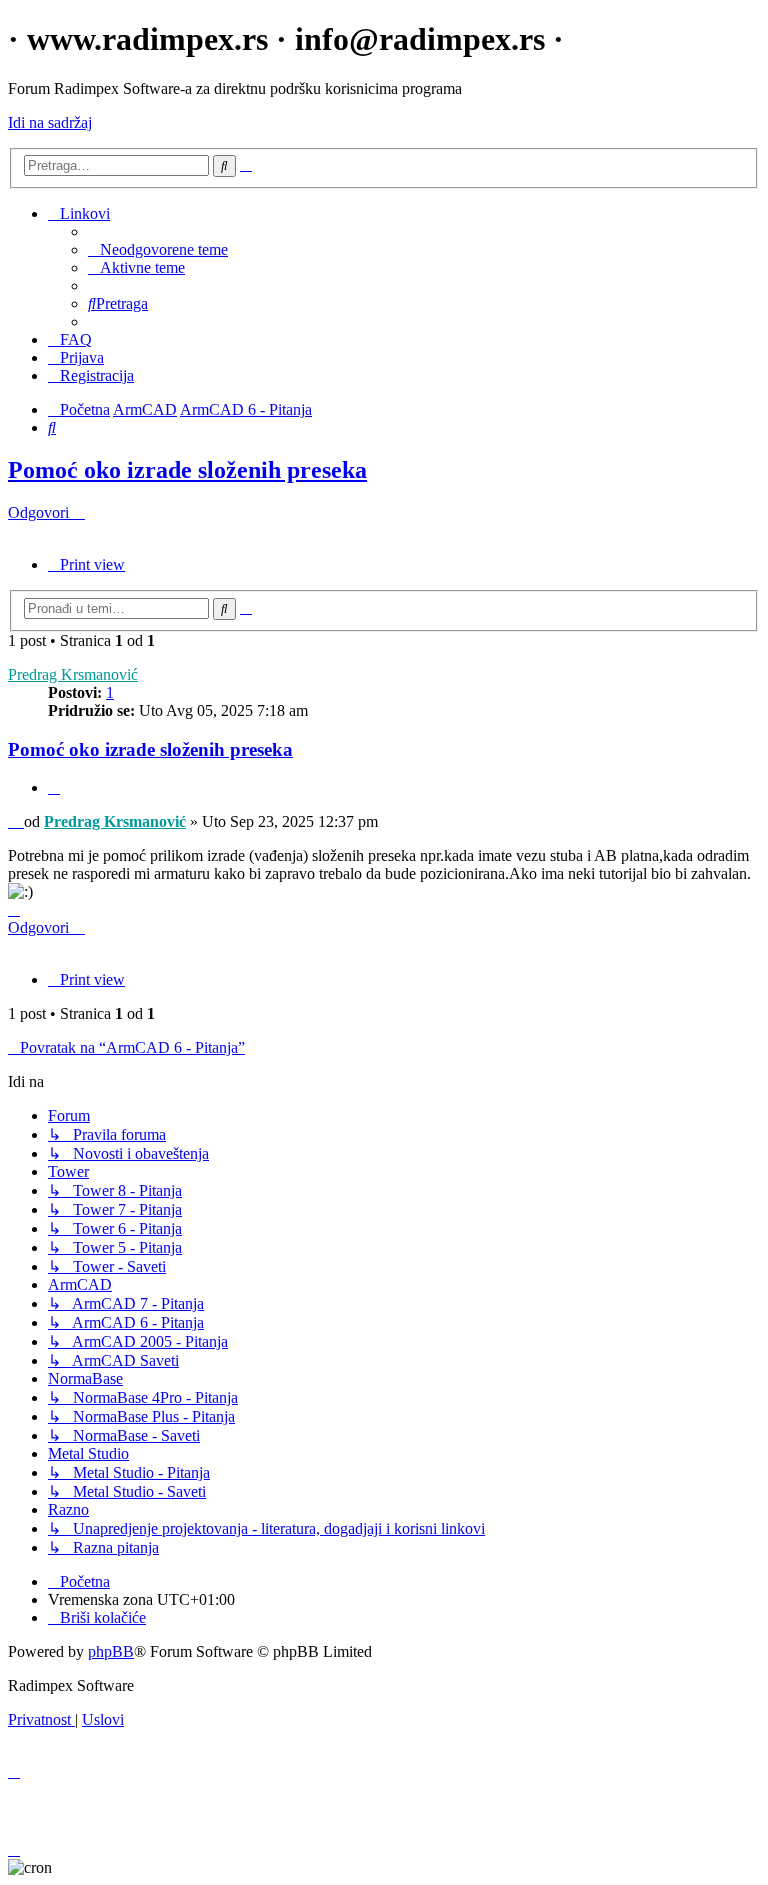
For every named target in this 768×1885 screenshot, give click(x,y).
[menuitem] (158, 249)
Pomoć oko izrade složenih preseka (187, 470)
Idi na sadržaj (50, 122)
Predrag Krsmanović (73, 674)
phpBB (111, 1651)
